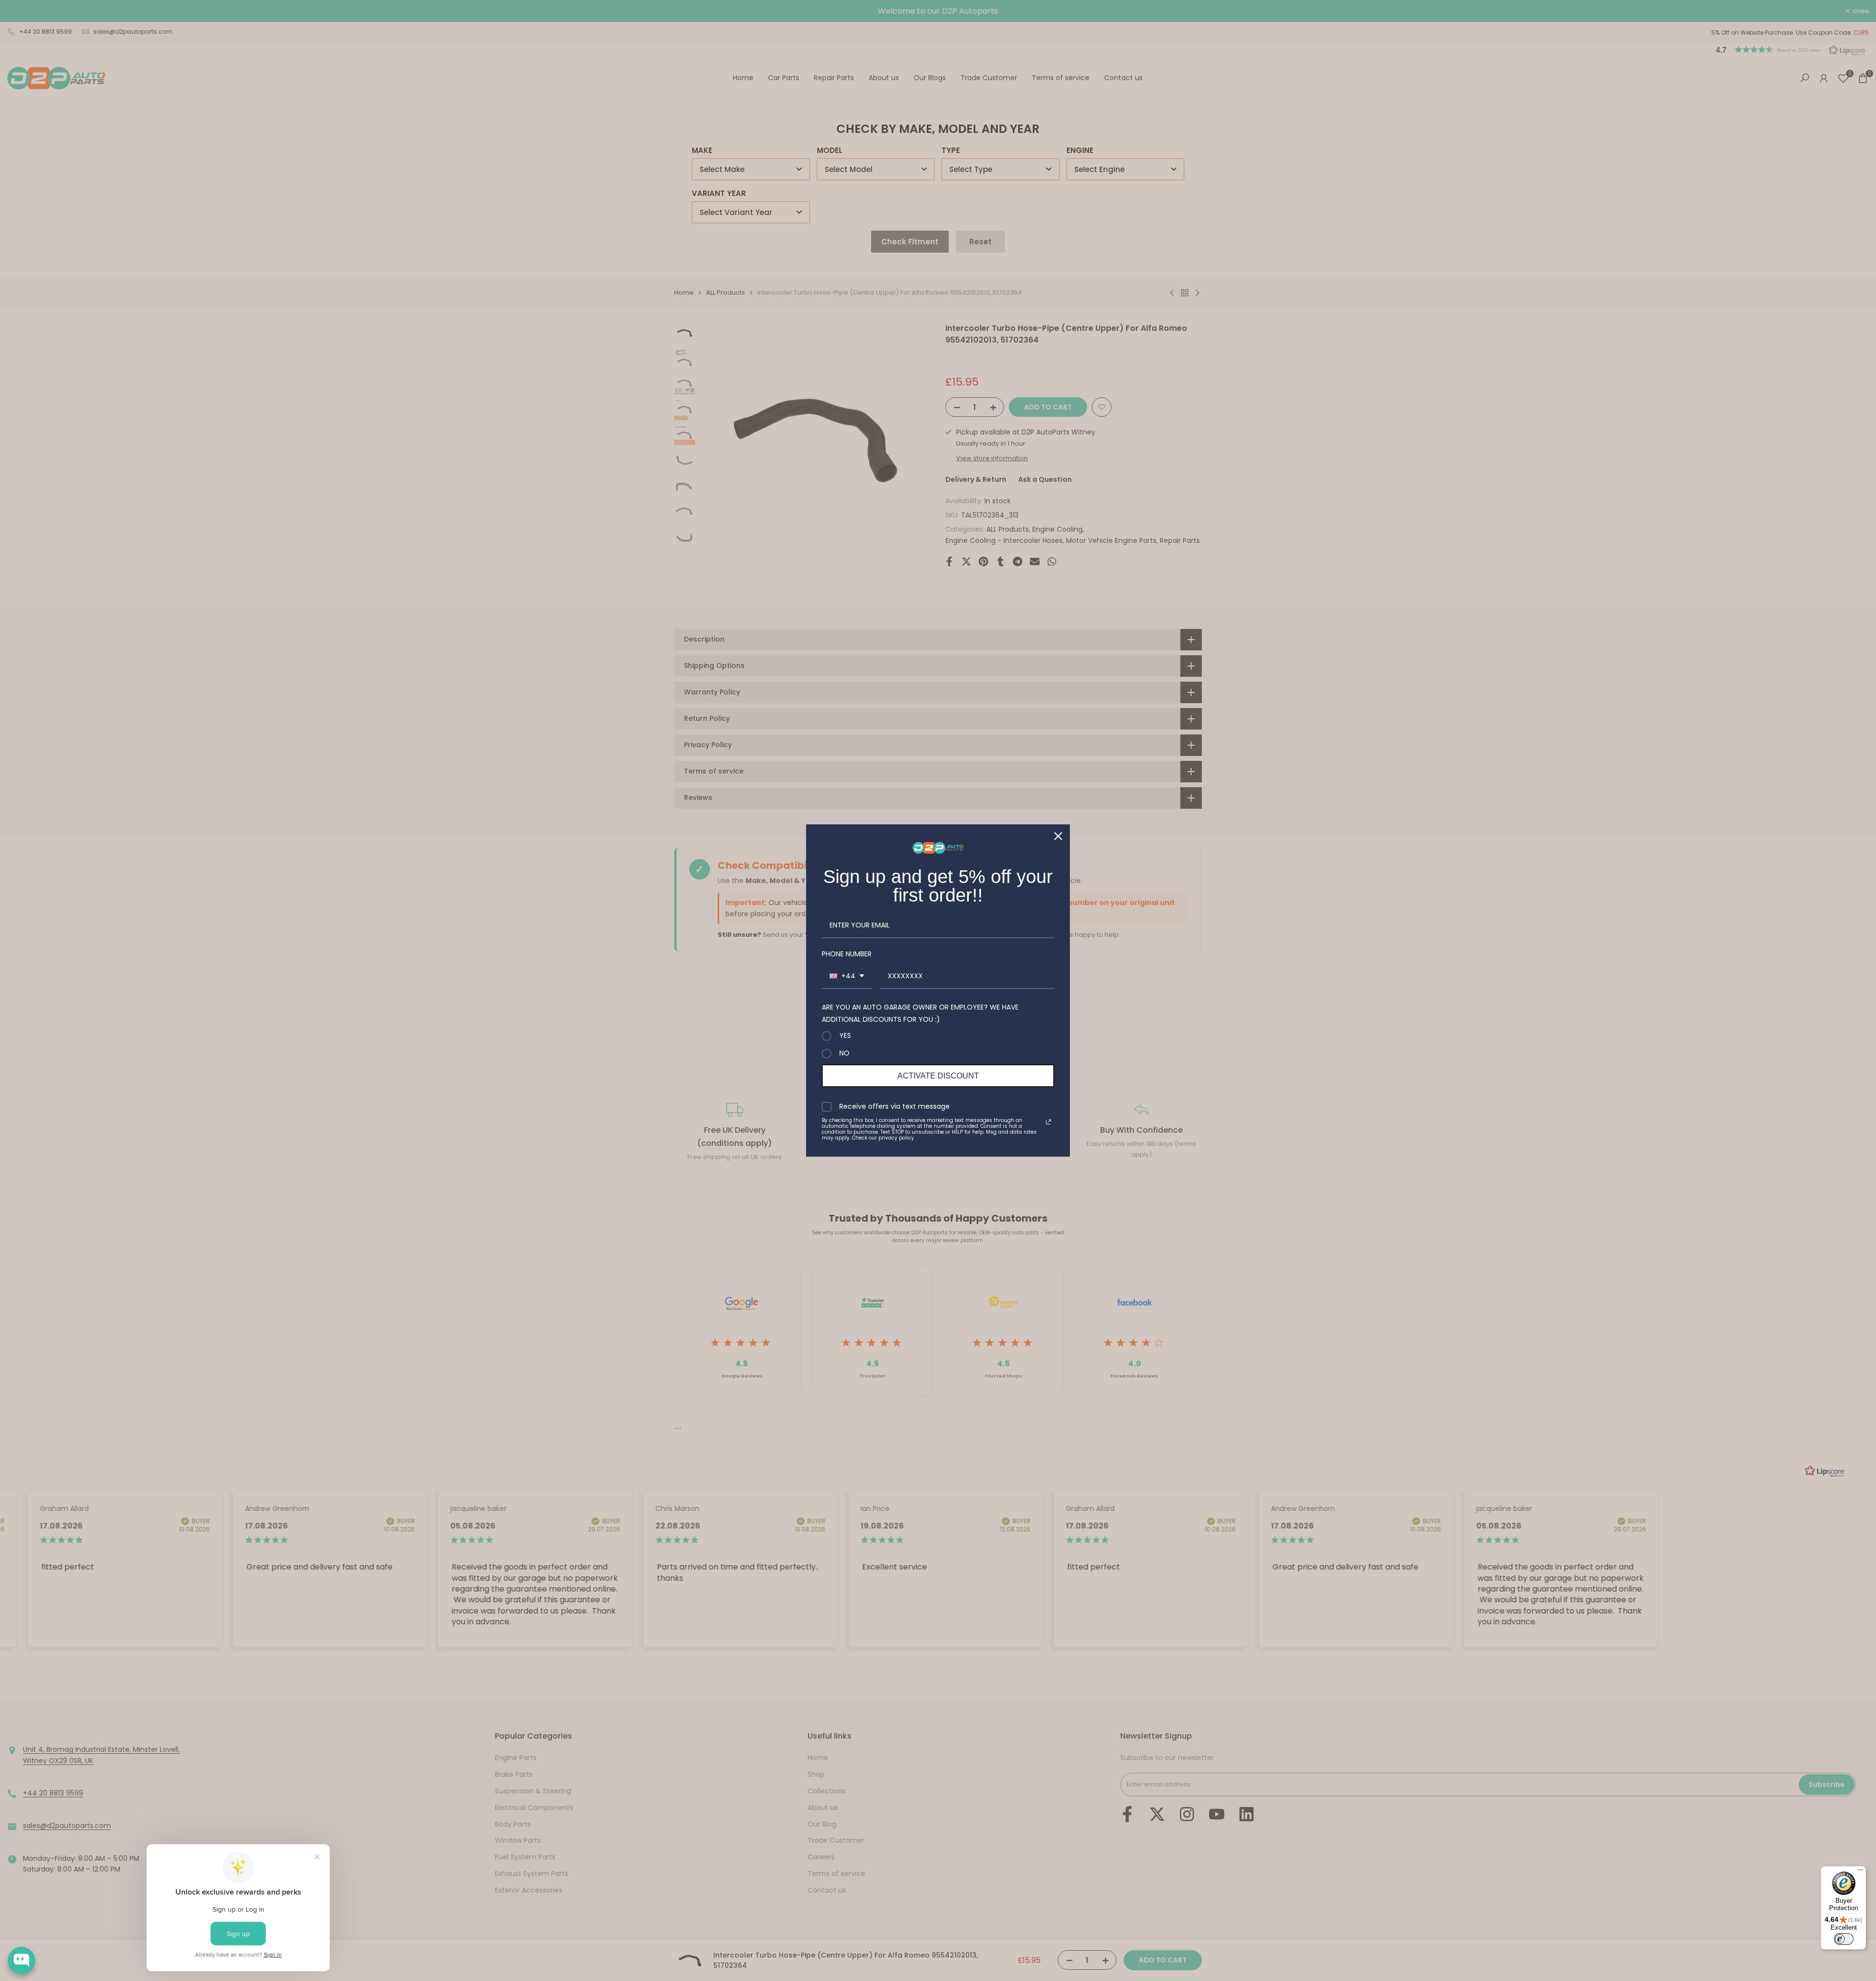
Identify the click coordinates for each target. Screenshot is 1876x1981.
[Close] (1058, 836)
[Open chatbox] (21, 1960)
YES (845, 1036)
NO (844, 1054)
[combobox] (847, 977)
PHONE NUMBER (847, 954)
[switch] (1844, 1939)
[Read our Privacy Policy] (1048, 1122)
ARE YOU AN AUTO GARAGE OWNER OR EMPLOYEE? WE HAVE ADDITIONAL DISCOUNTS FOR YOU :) (920, 1013)
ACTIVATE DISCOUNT (938, 1076)
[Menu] (1860, 1872)
